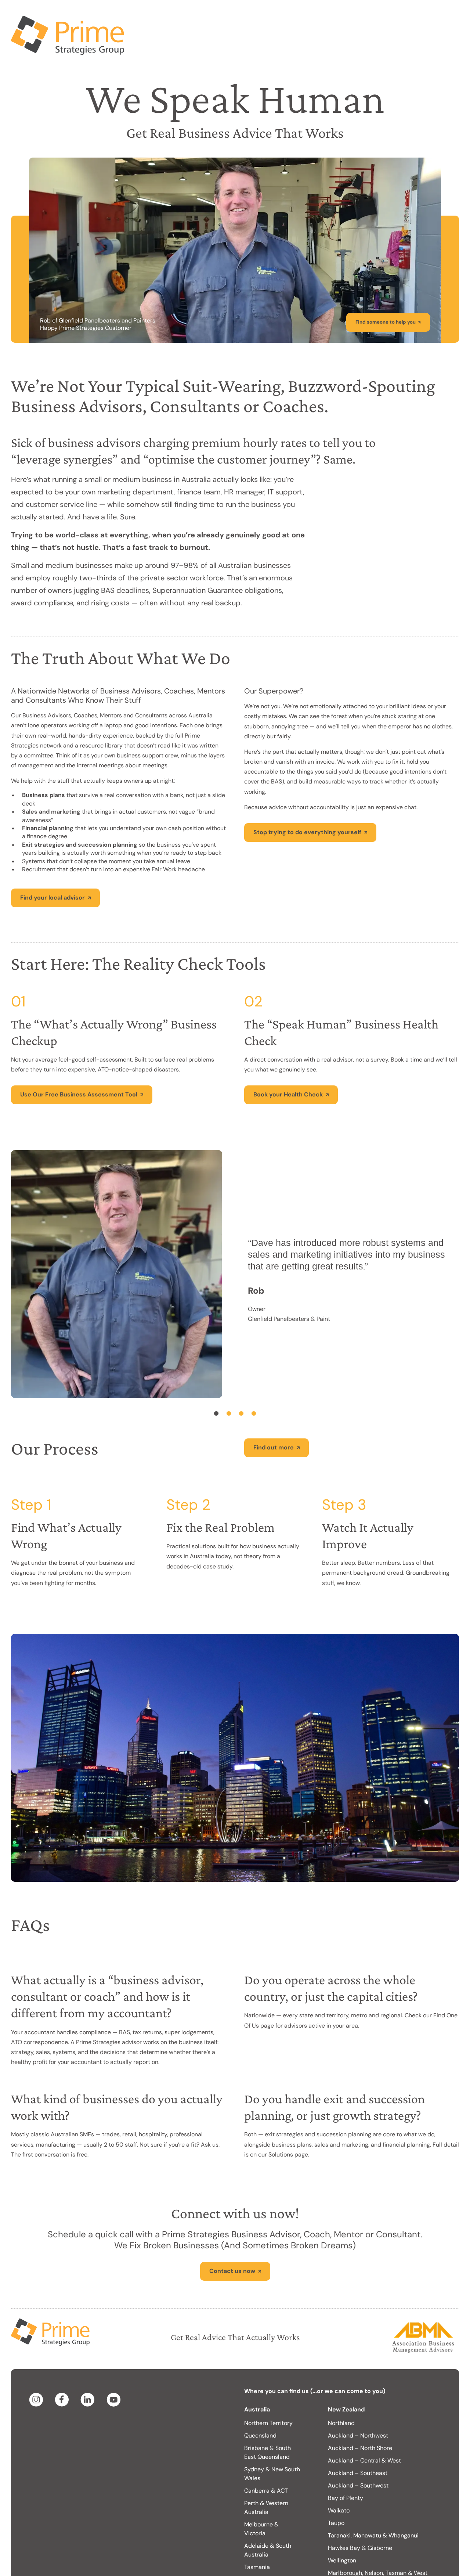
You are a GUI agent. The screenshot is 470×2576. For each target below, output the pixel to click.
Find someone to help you (386, 293)
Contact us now (232, 2242)
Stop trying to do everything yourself (307, 803)
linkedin (89, 2370)
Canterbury (343, 2565)
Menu (442, 15)
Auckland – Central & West (364, 2431)
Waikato (339, 2481)
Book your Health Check (288, 1065)
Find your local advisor (53, 868)
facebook (63, 2370)
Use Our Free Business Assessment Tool (79, 1065)
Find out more (274, 1418)
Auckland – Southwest (358, 2456)
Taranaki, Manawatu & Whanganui (373, 2506)
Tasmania (257, 2538)
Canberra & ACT (266, 2461)
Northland (341, 2394)
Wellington (342, 2531)
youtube (115, 2370)
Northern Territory (268, 2394)
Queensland (260, 2406)
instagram (37, 2370)
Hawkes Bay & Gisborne (360, 2519)
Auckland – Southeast (358, 2444)
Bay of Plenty (346, 2469)
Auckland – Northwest (358, 2406)
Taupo (336, 2494)
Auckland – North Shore (360, 2419)
